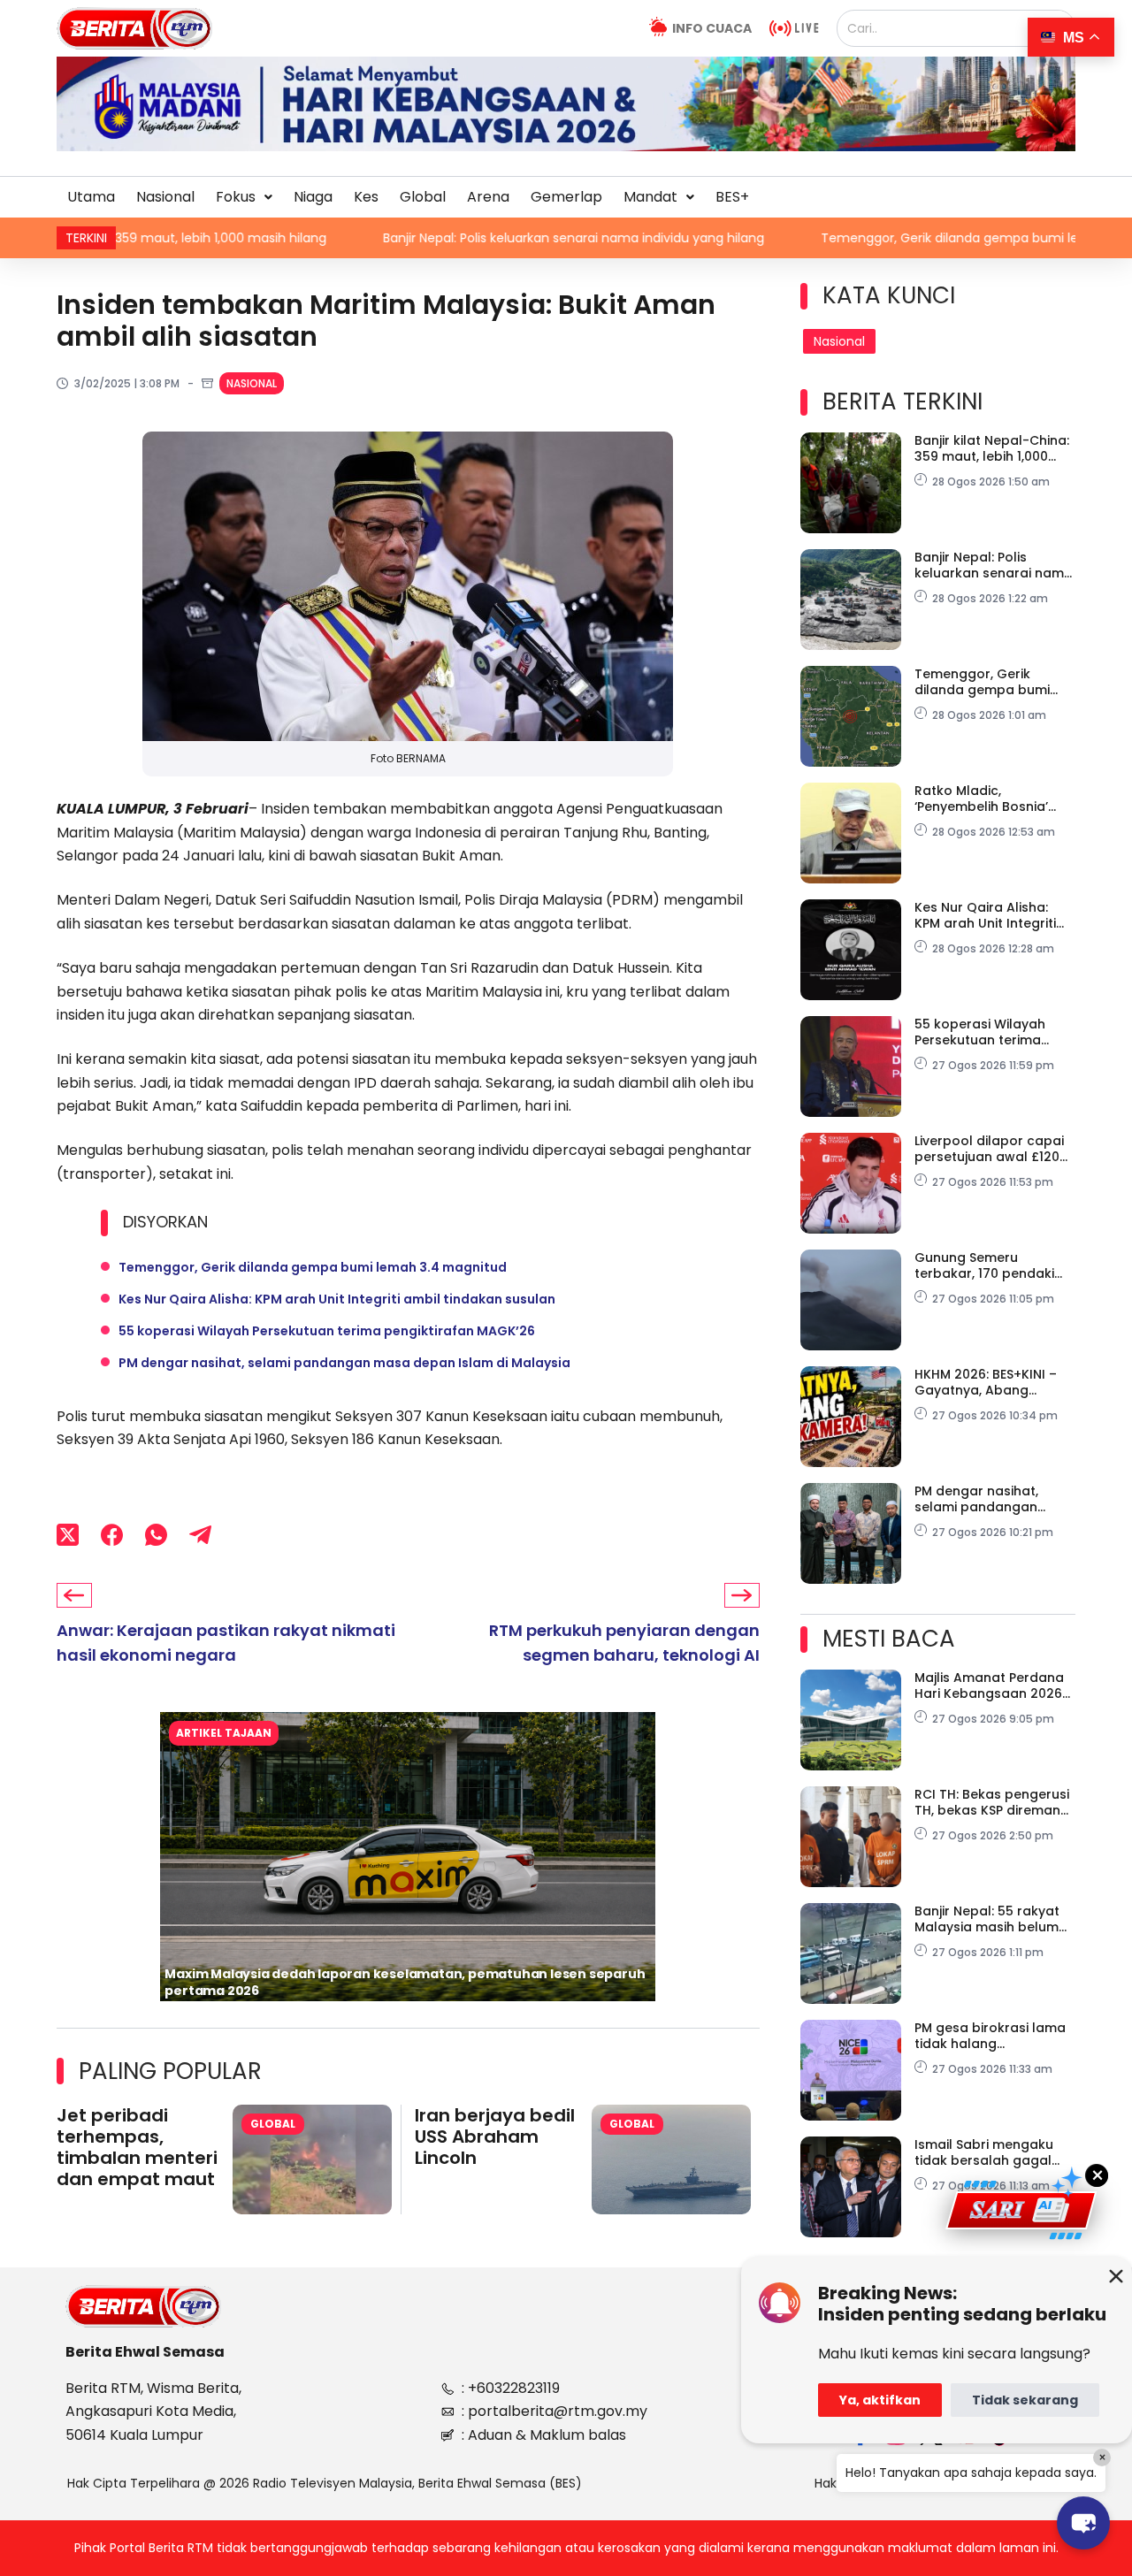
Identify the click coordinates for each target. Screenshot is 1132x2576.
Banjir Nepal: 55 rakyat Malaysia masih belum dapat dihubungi (987, 1919)
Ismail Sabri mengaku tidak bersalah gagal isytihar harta (984, 2152)
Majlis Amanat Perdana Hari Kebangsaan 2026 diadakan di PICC (989, 1685)
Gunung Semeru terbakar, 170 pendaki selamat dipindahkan (984, 1265)
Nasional (165, 197)
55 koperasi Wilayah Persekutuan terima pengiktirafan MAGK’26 (327, 1331)
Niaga (313, 197)
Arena (488, 197)
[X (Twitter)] (68, 1534)
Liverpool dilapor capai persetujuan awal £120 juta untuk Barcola (989, 1149)
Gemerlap (566, 197)
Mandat (650, 197)
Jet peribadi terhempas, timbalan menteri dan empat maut (137, 2147)
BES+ (732, 197)
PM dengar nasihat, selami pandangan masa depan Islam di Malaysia (344, 1363)
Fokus (236, 197)
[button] (244, 197)
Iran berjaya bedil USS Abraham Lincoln (495, 2136)
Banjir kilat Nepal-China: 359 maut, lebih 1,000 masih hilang (992, 448)
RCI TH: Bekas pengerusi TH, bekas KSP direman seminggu (992, 1802)
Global (423, 197)
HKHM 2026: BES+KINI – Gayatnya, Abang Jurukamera (986, 1382)
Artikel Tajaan (224, 1733)
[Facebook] (112, 1534)
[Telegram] (200, 1534)
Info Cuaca (712, 28)
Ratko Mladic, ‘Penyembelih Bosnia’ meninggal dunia (981, 799)
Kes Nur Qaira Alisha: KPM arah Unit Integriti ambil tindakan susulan (337, 1299)
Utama (91, 197)
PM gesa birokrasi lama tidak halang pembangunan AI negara (990, 2036)
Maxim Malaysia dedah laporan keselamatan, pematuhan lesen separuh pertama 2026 (405, 1982)
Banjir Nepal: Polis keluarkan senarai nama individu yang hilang (451, 238)
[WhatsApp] (156, 1534)
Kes (366, 197)
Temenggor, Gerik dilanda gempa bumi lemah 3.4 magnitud (885, 238)
